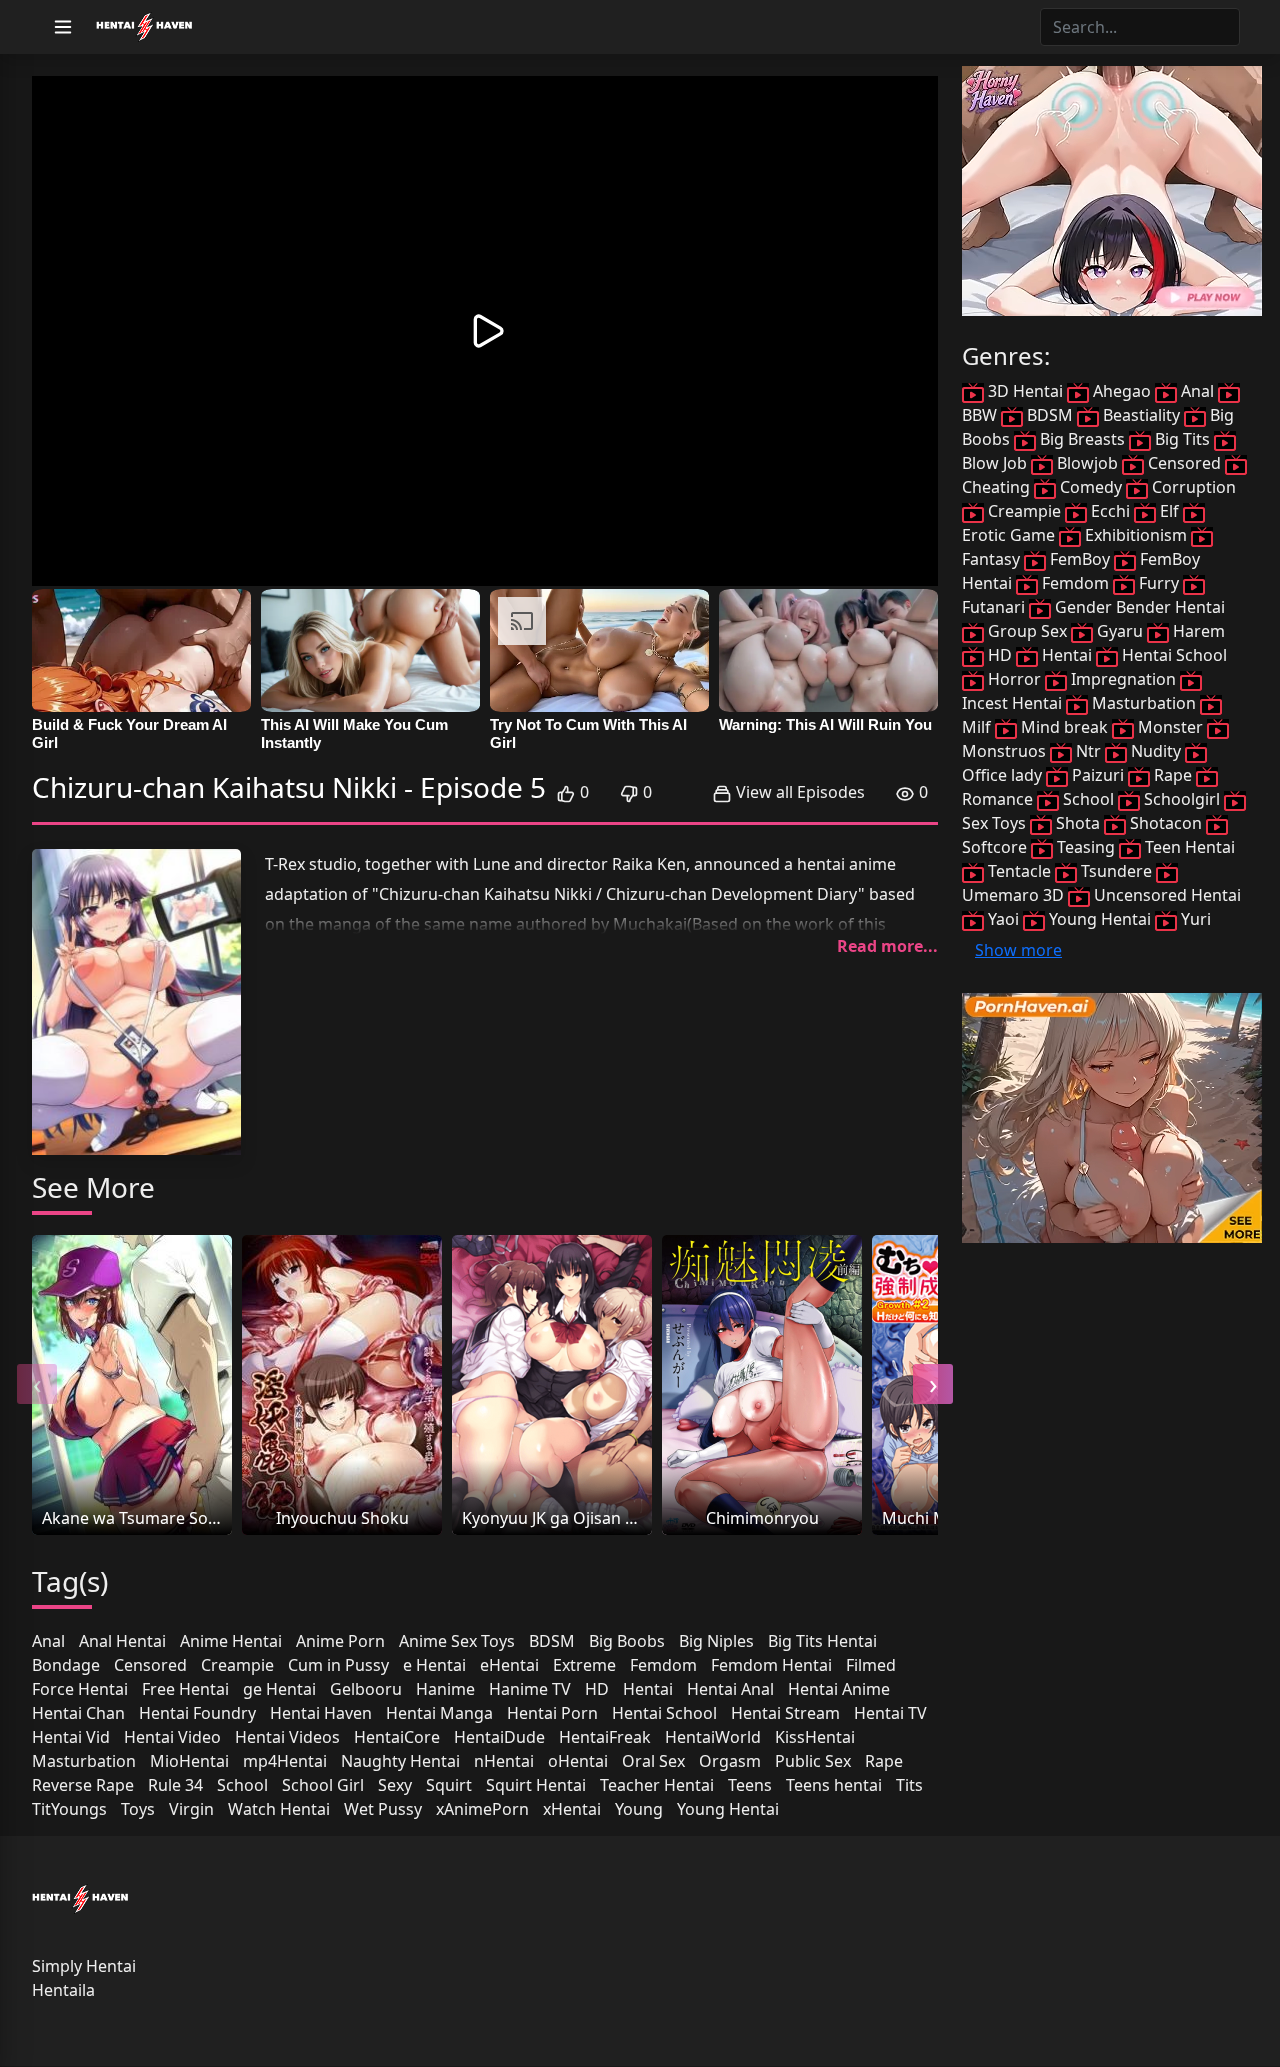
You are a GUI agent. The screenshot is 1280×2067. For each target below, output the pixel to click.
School (242, 1785)
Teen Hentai (1188, 847)
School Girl (323, 1785)
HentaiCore (397, 1737)
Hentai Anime (839, 1689)
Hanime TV (530, 1689)
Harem (1197, 631)
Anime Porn (340, 1641)
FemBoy (1080, 559)
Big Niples (716, 1641)
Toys (138, 1809)
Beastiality (1141, 415)
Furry (1159, 583)
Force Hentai (80, 1689)
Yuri (1194, 919)
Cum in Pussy (338, 1665)
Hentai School (664, 1713)
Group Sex (1027, 631)
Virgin (191, 1809)
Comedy (1091, 487)
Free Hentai (185, 1689)
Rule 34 (175, 1785)
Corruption (1192, 487)
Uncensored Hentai (1165, 895)
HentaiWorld (713, 1737)
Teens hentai (834, 1785)
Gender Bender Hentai (1138, 607)
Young (639, 1809)
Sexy (395, 1785)
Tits (909, 1785)
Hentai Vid (71, 1737)
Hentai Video (172, 1737)
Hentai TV (890, 1713)
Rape (884, 1761)
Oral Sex (653, 1761)
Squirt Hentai (536, 1785)
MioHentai (189, 1761)
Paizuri (1098, 775)
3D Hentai (1025, 391)
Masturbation (84, 1761)
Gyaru (1120, 631)
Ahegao (1122, 391)
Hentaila (63, 1990)
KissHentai (815, 1737)
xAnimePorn (482, 1809)
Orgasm (730, 1761)
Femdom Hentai (771, 1665)
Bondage (66, 1665)
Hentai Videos (287, 1737)
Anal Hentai (122, 1641)
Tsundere (1116, 871)
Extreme (584, 1665)
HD (597, 1689)
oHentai (578, 1761)
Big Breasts (1082, 439)
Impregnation (1123, 679)
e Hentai (434, 1665)
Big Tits (1182, 439)
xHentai (572, 1809)
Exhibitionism (1136, 535)
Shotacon (1166, 823)
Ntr (1088, 751)
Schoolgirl (1182, 799)
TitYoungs (69, 1809)
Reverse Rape (83, 1785)
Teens (750, 1785)
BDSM (552, 1641)
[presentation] (37, 1384)
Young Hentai (728, 1809)
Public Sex (813, 1761)
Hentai (648, 1689)
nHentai (504, 1761)
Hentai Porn (552, 1713)
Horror (1014, 679)
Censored (150, 1665)
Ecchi (1110, 511)
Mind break (1064, 727)
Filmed (871, 1665)
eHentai (509, 1665)
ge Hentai (279, 1689)
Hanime (445, 1689)
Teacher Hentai (657, 1785)
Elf (1169, 511)
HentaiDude (499, 1737)
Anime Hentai (231, 1641)
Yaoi (1003, 919)
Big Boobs (627, 1641)
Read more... (887, 946)
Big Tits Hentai (822, 1641)
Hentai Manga (439, 1713)
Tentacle (1019, 871)
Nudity (1156, 751)
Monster (1170, 727)
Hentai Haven (321, 1713)
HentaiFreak (605, 1737)
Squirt (449, 1785)
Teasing (1086, 847)
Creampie (237, 1665)
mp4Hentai (285, 1761)
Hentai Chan (78, 1713)
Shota (1078, 823)
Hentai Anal (730, 1689)
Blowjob (1087, 463)
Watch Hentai (279, 1809)
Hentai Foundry (197, 1713)
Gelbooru (366, 1689)
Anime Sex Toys (457, 1641)
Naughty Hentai (400, 1761)
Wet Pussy (383, 1809)
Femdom (663, 1665)
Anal (48, 1641)
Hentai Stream (785, 1713)
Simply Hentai (84, 1966)
